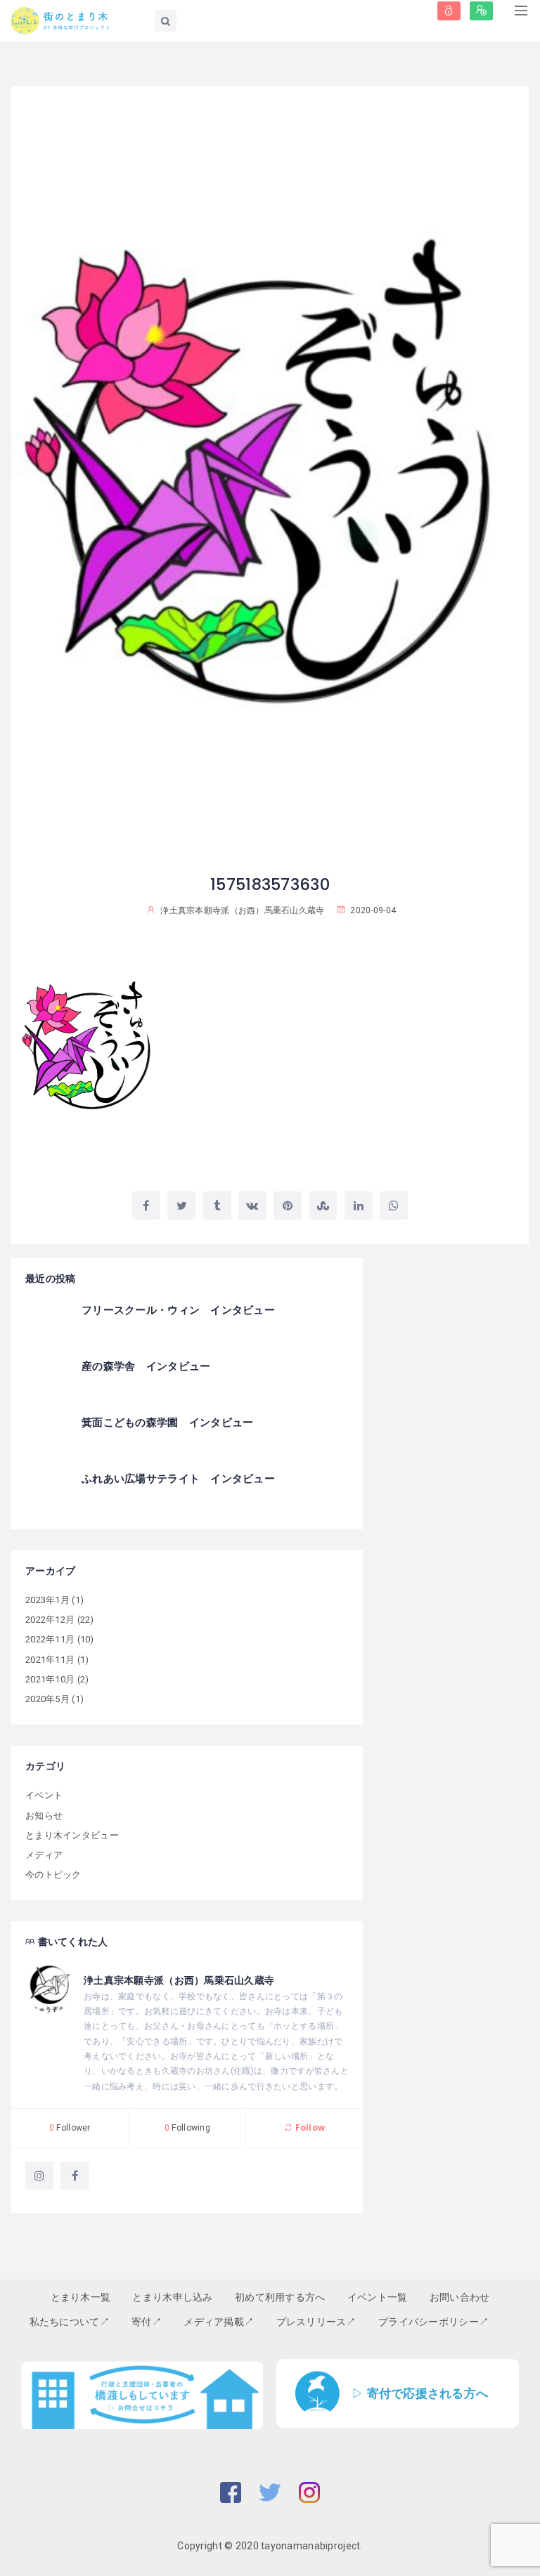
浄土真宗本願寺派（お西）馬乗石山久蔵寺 (179, 1980)
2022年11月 (50, 1639)
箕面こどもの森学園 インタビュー (167, 1422)
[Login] (449, 11)
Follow (309, 2127)
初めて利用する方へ (280, 2297)
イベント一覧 (378, 2297)
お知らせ (44, 1816)
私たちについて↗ (70, 2322)
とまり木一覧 (81, 2297)
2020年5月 (47, 1699)
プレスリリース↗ (316, 2322)
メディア (44, 1855)
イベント (44, 1795)
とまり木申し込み (172, 2297)
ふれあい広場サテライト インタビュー (178, 1478)
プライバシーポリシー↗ (433, 2322)
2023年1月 (47, 1600)
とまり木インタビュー (72, 1835)
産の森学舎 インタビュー (146, 1366)
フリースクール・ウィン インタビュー (178, 1310)
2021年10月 (50, 1679)
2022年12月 (50, 1620)
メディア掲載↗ (219, 2322)
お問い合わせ (460, 2297)
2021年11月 (50, 1660)
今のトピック (53, 1875)
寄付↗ (147, 2322)
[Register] (481, 11)
